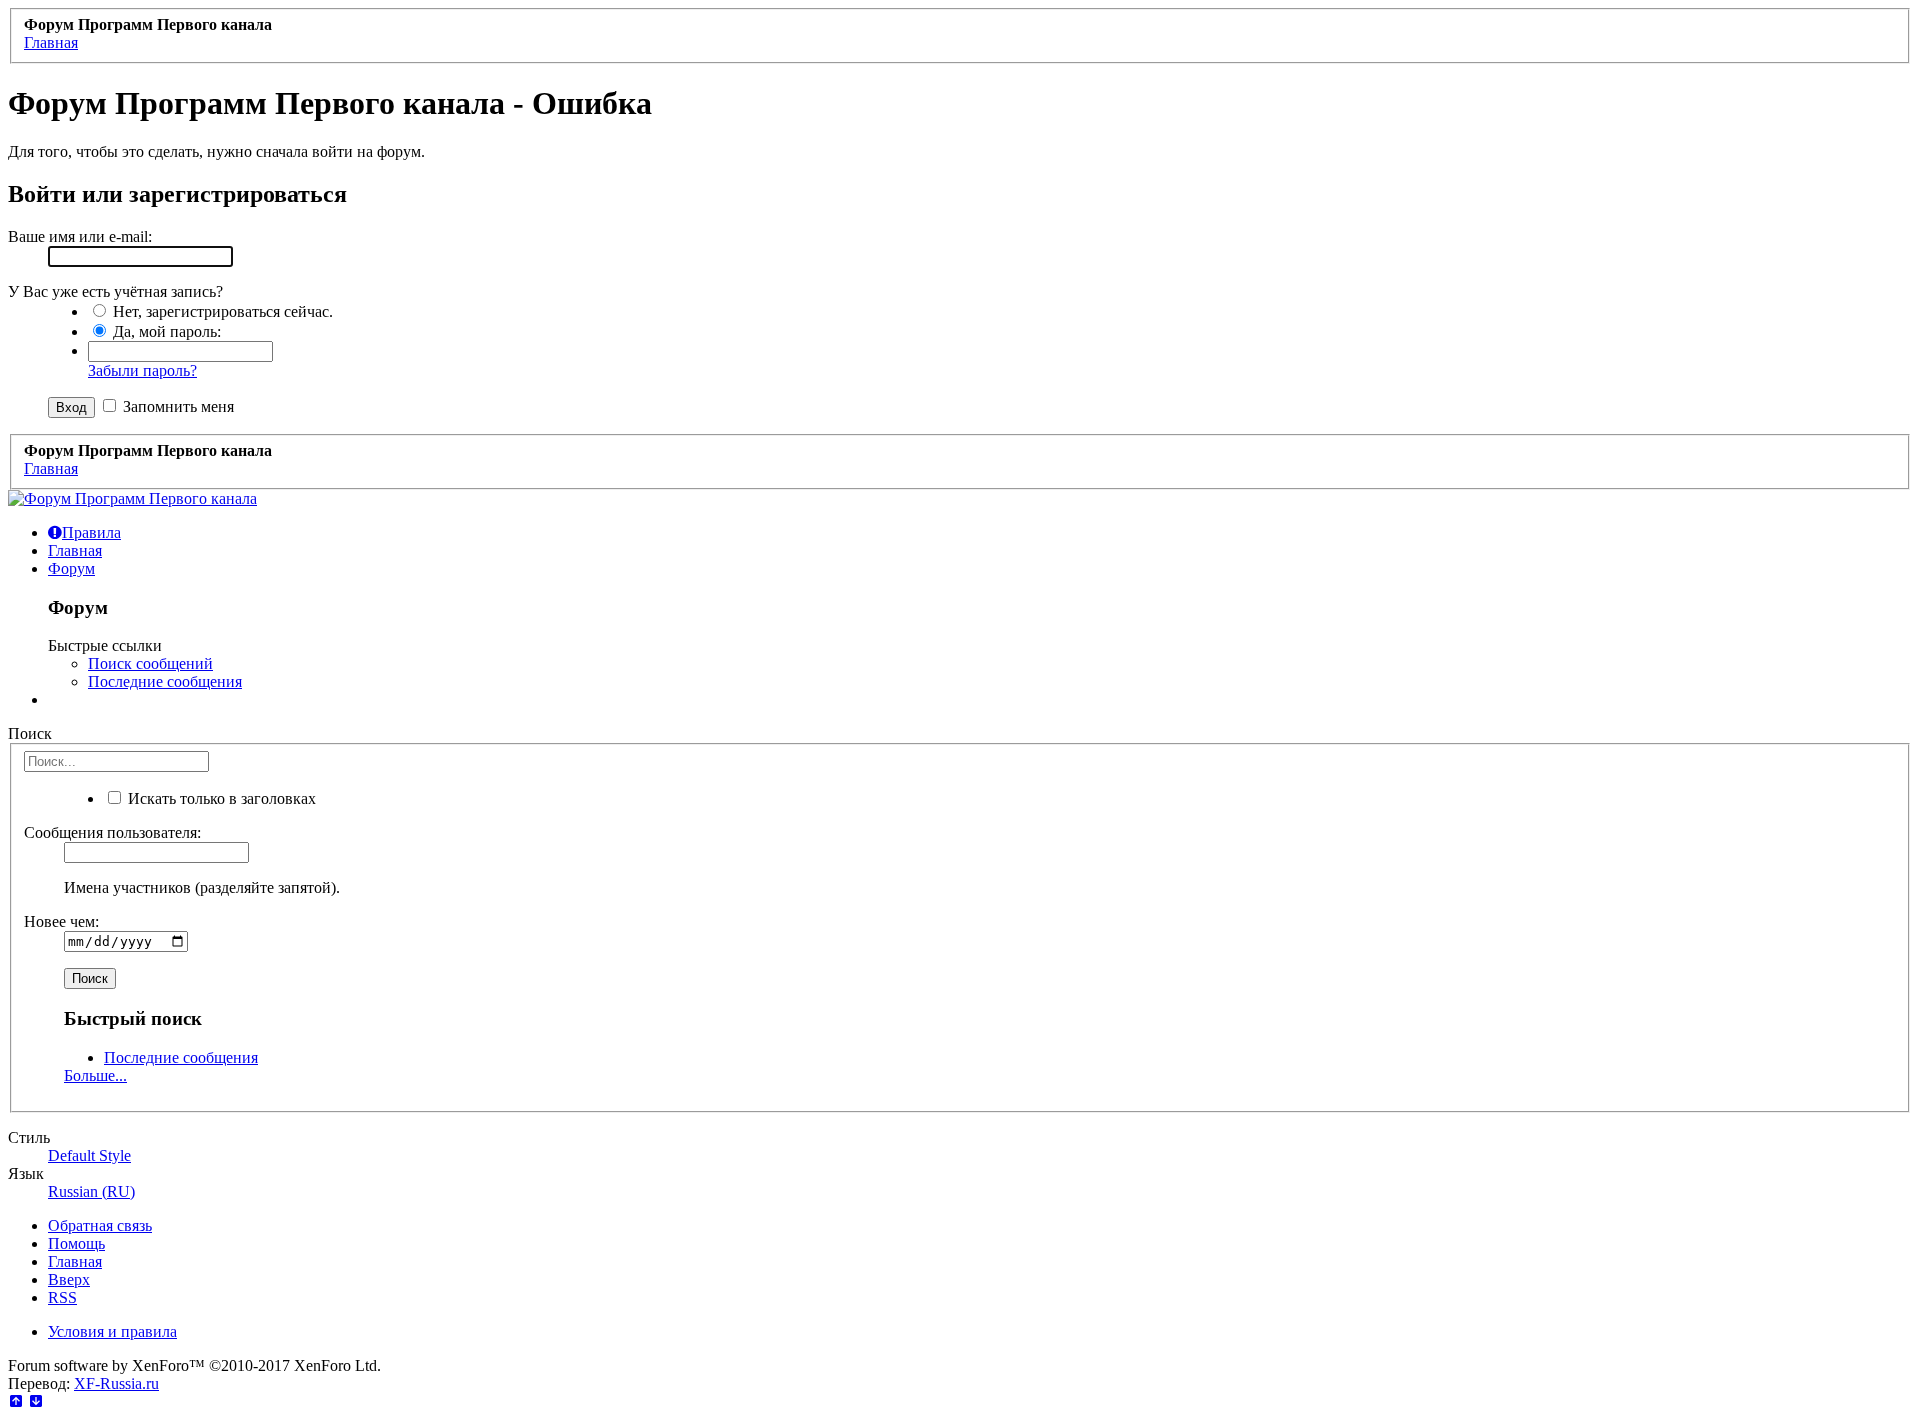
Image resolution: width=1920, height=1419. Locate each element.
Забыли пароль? (142, 370)
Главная (75, 550)
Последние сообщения (165, 681)
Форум (71, 568)
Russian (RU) (91, 1191)
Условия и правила (112, 1331)
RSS (62, 1297)
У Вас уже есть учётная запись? (115, 291)
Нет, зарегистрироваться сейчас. (221, 311)
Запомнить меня (176, 406)
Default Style (89, 1155)
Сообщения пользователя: (112, 832)
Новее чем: (61, 921)
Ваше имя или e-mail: (80, 236)
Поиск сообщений (150, 663)
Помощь (76, 1243)
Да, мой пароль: (165, 331)
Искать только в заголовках (220, 798)
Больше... (95, 1075)
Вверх (69, 1279)
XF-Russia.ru (116, 1383)
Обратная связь (100, 1225)
